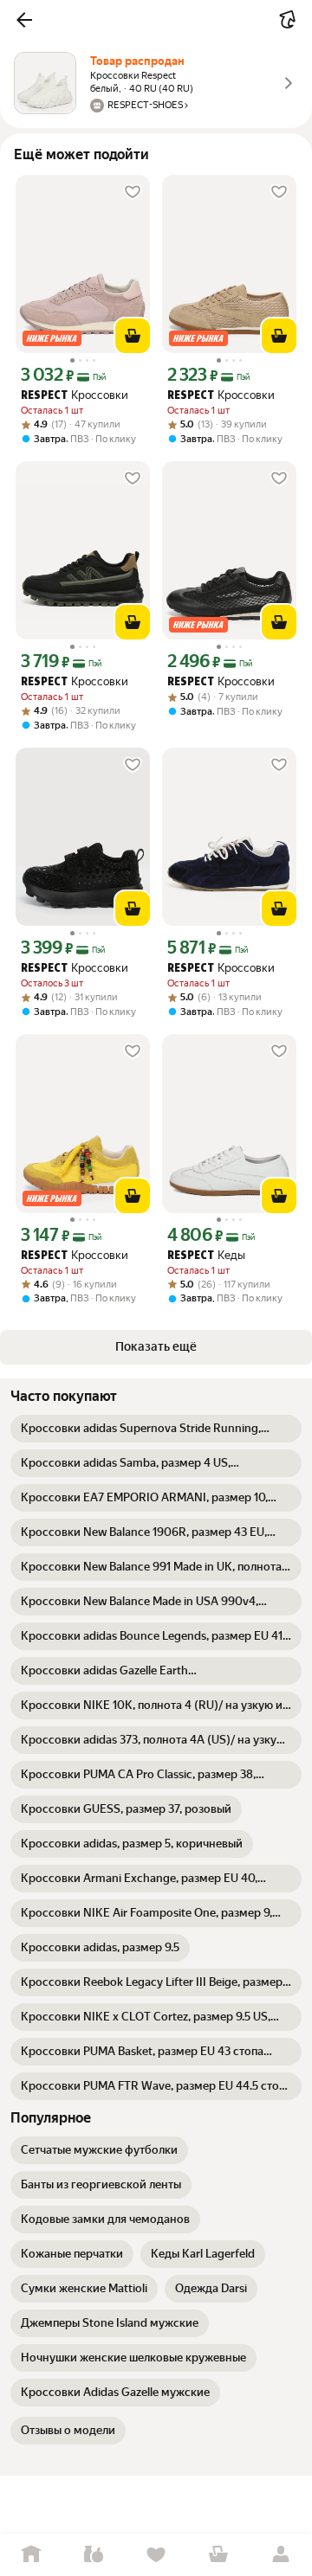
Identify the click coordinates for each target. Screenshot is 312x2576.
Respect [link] (44, 396)
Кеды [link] (206, 1255)
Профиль (281, 2555)
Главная (31, 2555)
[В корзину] (133, 336)
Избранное (156, 2555)
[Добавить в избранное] (133, 192)
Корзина (218, 2555)
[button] (24, 20)
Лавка (94, 2555)
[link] (156, 1429)
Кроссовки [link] (75, 395)
